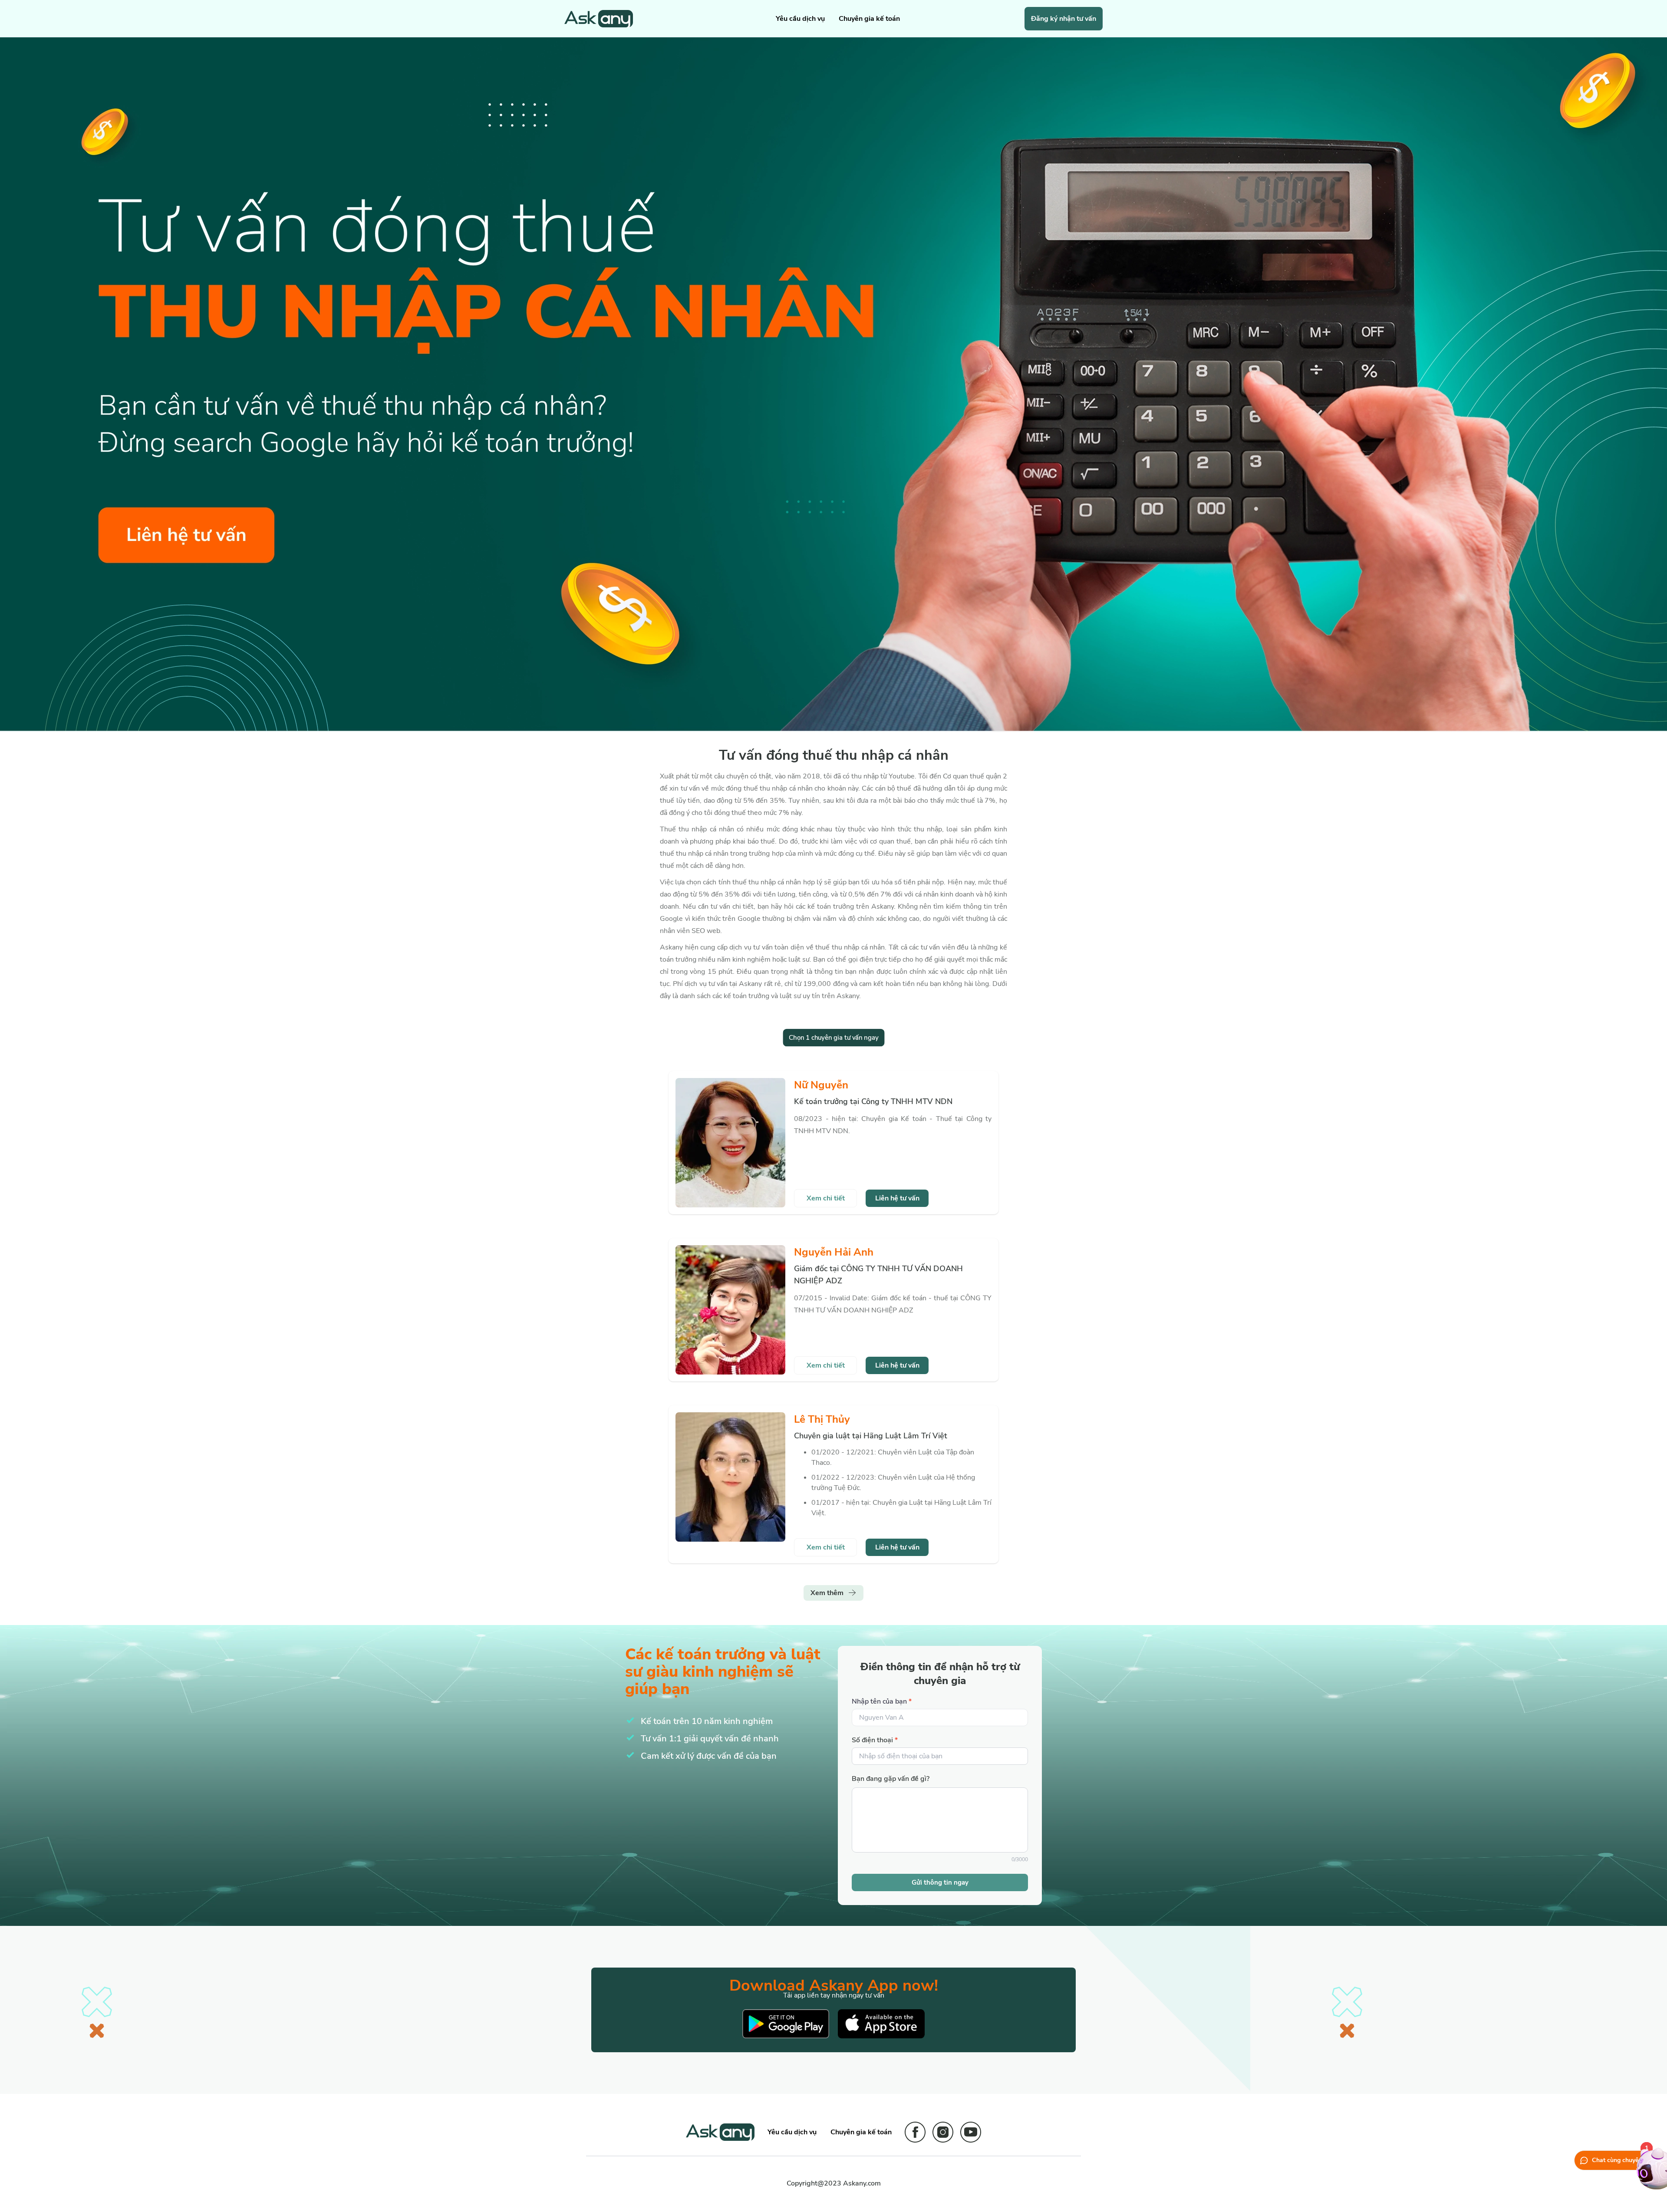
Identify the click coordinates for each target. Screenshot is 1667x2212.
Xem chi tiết (826, 1198)
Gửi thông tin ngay (940, 1882)
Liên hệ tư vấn (897, 1198)
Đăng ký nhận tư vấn (1064, 19)
